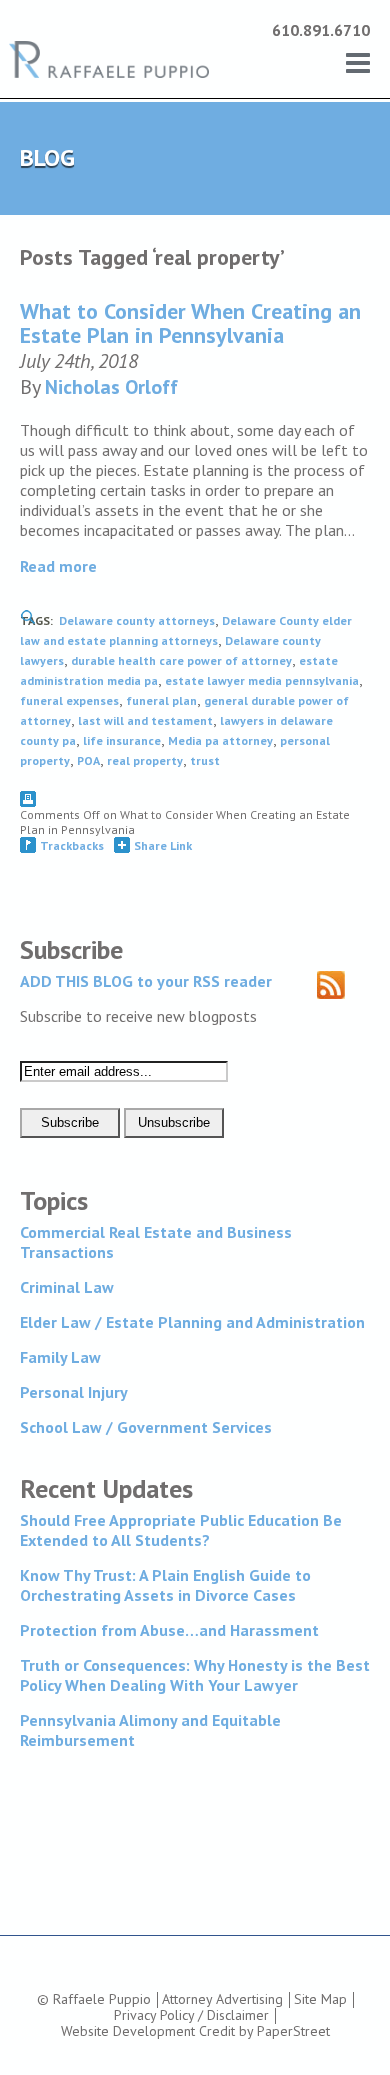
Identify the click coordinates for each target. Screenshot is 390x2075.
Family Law (60, 1357)
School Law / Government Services (146, 1427)
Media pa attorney (220, 740)
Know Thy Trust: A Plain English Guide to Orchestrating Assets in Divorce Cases (165, 1585)
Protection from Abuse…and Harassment (169, 1630)
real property (145, 760)
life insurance (122, 740)
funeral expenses (69, 700)
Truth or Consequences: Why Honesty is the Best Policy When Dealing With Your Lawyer (195, 1675)
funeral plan (161, 700)
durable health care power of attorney (181, 660)
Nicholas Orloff (111, 387)
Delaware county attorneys (137, 620)
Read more (58, 566)
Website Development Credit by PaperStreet (195, 2031)
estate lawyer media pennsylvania (262, 680)
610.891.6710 (321, 30)
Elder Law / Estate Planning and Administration (192, 1322)
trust (205, 760)
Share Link (163, 845)
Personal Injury (74, 1392)
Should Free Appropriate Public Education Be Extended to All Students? (181, 1530)
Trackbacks (72, 845)
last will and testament (145, 720)
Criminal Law (67, 1287)
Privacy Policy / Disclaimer (191, 2015)
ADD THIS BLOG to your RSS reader (146, 981)
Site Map (320, 1999)
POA (88, 760)
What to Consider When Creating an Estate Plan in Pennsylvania (190, 323)
